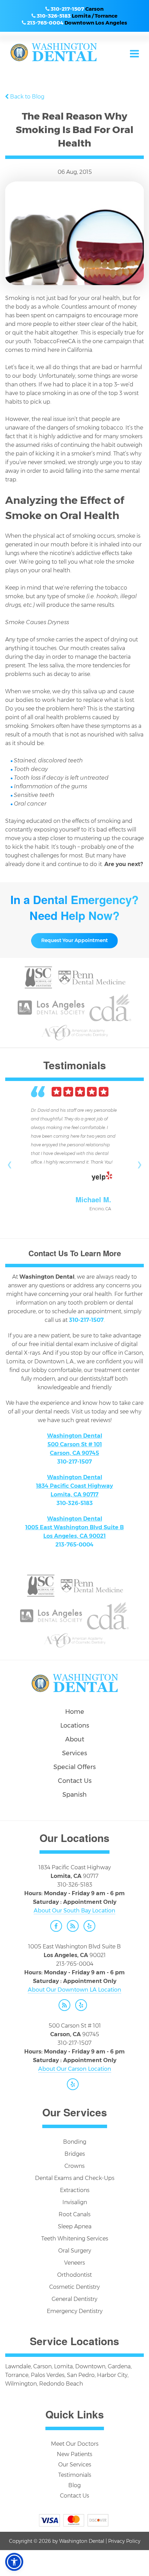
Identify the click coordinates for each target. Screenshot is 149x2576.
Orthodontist (74, 2275)
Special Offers (74, 1767)
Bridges (75, 2154)
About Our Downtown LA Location (74, 1990)
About (75, 1739)
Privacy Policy (124, 2541)
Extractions (75, 2190)
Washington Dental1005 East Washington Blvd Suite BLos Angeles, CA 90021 (74, 1527)
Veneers (74, 2263)
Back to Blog (27, 97)
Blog (74, 2485)
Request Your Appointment (74, 940)
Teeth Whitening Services (75, 2239)
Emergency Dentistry (75, 2311)
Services (74, 1753)
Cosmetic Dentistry (74, 2287)
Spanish (74, 1795)
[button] (14, 2562)
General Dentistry (74, 2299)
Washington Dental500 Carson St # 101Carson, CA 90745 (75, 1444)
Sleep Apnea (75, 2226)
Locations (75, 1726)
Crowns (74, 2166)
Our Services (75, 2465)
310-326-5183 (54, 16)
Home (75, 1712)
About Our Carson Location (75, 2069)
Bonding (75, 2142)
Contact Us (75, 1781)
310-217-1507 (67, 9)
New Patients (74, 2454)
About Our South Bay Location (74, 1911)
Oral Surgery (75, 2251)
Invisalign (75, 2202)
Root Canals (74, 2214)
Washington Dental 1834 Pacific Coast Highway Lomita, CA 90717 (74, 1486)
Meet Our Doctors (75, 2444)
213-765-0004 (45, 23)
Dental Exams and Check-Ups (75, 2178)
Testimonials (75, 2475)
